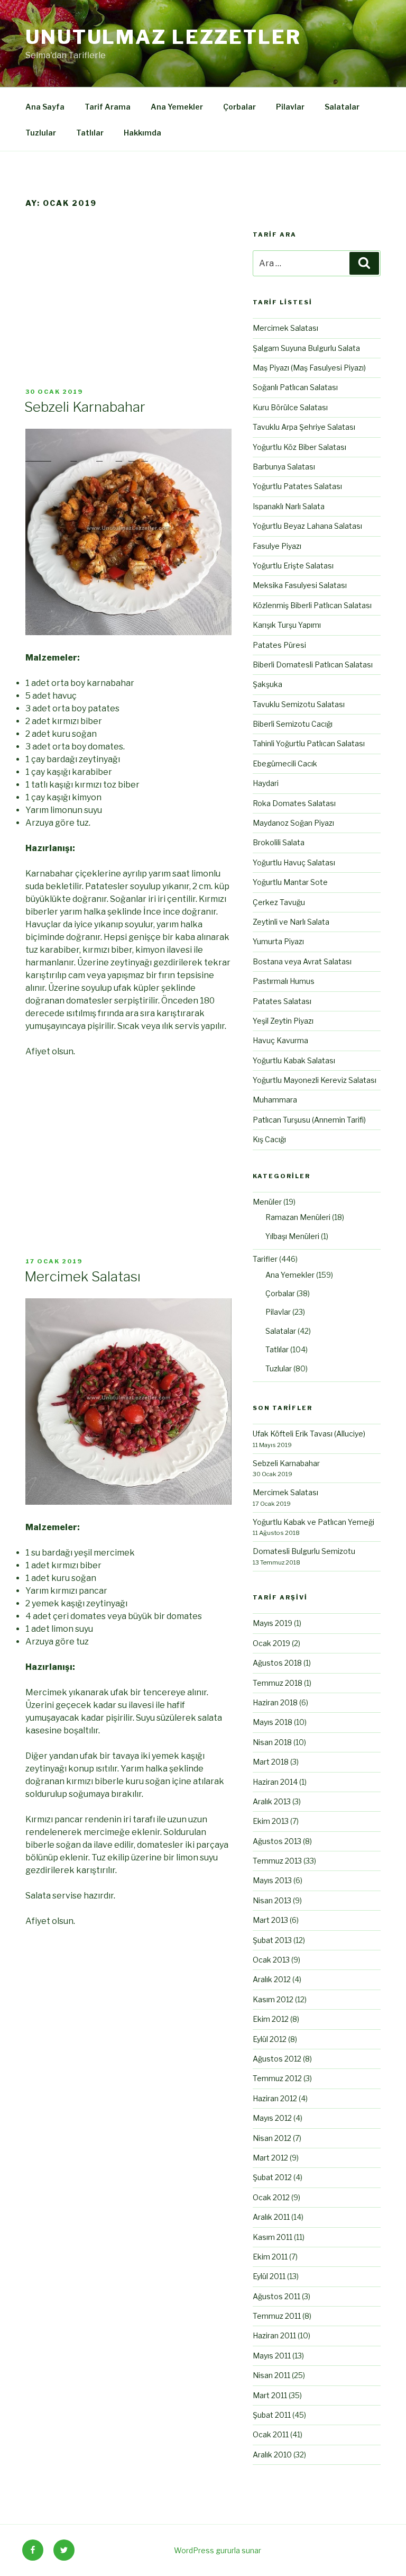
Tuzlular (41, 133)
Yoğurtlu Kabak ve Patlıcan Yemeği (313, 1522)
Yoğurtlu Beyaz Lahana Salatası (307, 526)
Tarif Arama (108, 107)
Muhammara (275, 1100)
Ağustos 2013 (277, 1841)
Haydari (266, 783)
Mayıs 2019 (273, 1623)
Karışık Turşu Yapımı (287, 625)
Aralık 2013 (272, 1801)
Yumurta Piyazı (278, 941)
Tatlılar (90, 133)
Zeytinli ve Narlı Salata (291, 922)
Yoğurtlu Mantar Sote (290, 882)
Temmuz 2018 (278, 1683)
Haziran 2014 (275, 1782)
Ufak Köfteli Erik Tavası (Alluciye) (309, 1434)
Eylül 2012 (270, 2039)
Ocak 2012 (271, 2197)
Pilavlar (290, 107)
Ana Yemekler (177, 107)
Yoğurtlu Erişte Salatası (293, 566)
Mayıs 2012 (272, 2118)
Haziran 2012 (275, 2098)
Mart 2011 (270, 2395)
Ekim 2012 (271, 2019)
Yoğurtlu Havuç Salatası (294, 862)
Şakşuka (267, 684)
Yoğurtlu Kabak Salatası (294, 1060)
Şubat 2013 (272, 1940)
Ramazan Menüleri (298, 1217)
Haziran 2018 (275, 1702)
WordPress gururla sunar (218, 2550)
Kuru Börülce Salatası (290, 407)
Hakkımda (142, 133)
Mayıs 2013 (272, 1880)
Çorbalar (239, 107)
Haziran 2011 (274, 2335)
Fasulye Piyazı (277, 546)
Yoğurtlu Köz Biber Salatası (299, 447)
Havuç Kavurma (280, 1040)
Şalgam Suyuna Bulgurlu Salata (306, 348)
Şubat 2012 (272, 2177)
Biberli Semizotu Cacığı (293, 724)
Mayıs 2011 (272, 2356)
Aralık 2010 (272, 2455)
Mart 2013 (270, 1920)
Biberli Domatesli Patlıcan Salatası (313, 665)
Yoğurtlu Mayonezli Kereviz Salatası (315, 1080)
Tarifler (265, 1259)
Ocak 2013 (271, 1960)
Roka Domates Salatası (294, 803)
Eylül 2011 (269, 2276)
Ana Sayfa (45, 107)
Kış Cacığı (269, 1139)
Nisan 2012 (272, 2138)
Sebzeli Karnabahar (85, 407)
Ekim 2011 (270, 2257)
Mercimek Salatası (82, 1276)
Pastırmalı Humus (284, 981)
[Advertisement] (128, 309)
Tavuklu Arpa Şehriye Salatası (304, 427)
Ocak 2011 (271, 2434)
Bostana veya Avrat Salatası (302, 961)
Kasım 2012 (273, 1999)
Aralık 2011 (271, 2217)
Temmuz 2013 (277, 1861)
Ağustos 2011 (276, 2296)
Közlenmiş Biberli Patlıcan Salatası (312, 605)
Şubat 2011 (272, 2415)
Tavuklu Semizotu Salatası (299, 704)
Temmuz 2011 (277, 2316)
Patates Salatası (282, 1001)
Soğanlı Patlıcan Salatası (295, 387)
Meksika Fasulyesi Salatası (300, 585)
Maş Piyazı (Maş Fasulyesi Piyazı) (309, 368)
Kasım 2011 (273, 2237)
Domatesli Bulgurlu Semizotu (304, 1551)
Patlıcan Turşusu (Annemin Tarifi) (309, 1120)
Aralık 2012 (272, 1979)
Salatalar (342, 107)
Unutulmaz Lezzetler (163, 37)
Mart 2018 (271, 1762)
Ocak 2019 (271, 1643)
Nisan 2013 (272, 1900)
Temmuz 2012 (277, 2078)
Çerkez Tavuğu (279, 902)
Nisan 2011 (271, 2375)
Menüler (267, 1202)
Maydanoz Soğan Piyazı (293, 823)
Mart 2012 (270, 2158)
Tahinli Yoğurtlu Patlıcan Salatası (309, 743)
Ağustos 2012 (277, 2059)
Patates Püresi (279, 645)
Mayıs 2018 (273, 1722)
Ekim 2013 (271, 1821)
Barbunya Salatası (284, 467)
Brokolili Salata (279, 842)
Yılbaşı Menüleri (292, 1236)
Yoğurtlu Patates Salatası (297, 486)
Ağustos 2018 (277, 1663)
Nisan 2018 (272, 1742)
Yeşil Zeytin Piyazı (283, 1021)
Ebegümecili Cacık (285, 763)
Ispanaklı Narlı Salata (289, 506)
